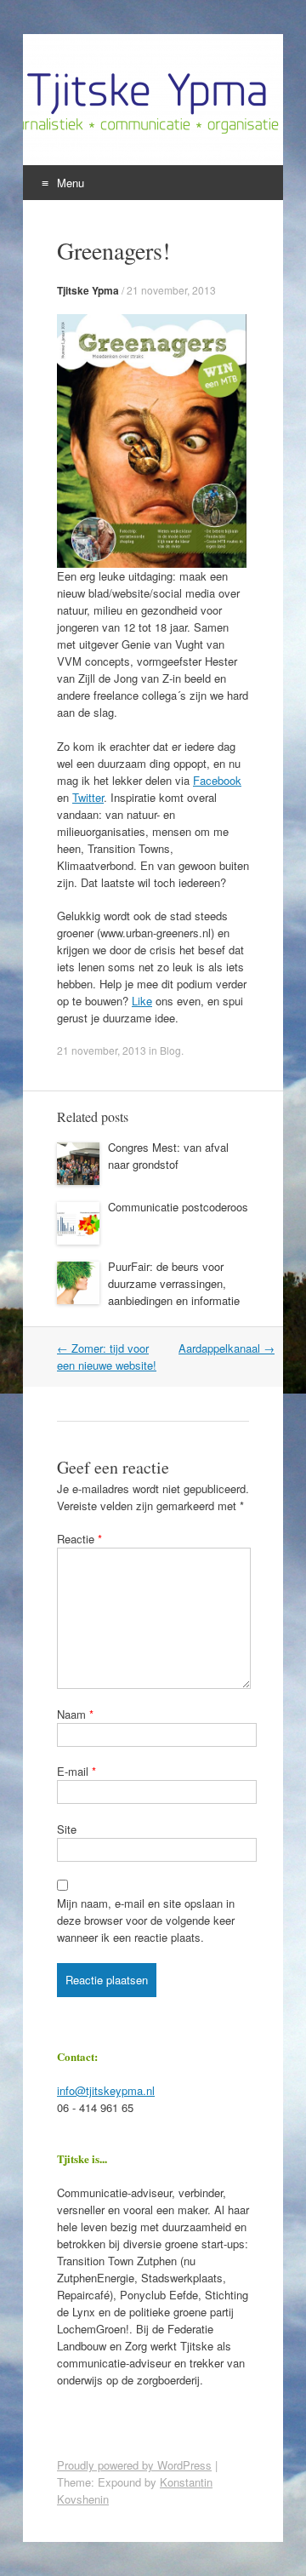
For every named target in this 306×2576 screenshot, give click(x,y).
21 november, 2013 (171, 290)
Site (67, 1829)
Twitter (88, 797)
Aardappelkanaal (227, 1348)
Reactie (79, 1539)
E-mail (76, 1771)
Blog (170, 1050)
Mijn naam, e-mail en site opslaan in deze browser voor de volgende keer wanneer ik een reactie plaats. (146, 1920)
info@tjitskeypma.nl (106, 2090)
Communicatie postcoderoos (178, 1207)
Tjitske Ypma (88, 290)
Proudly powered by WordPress (134, 2465)
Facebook (217, 780)
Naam (75, 1714)
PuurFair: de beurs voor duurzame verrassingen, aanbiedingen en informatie (174, 1283)
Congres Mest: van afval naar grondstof (168, 1156)
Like (142, 1001)
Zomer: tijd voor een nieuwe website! (107, 1357)
